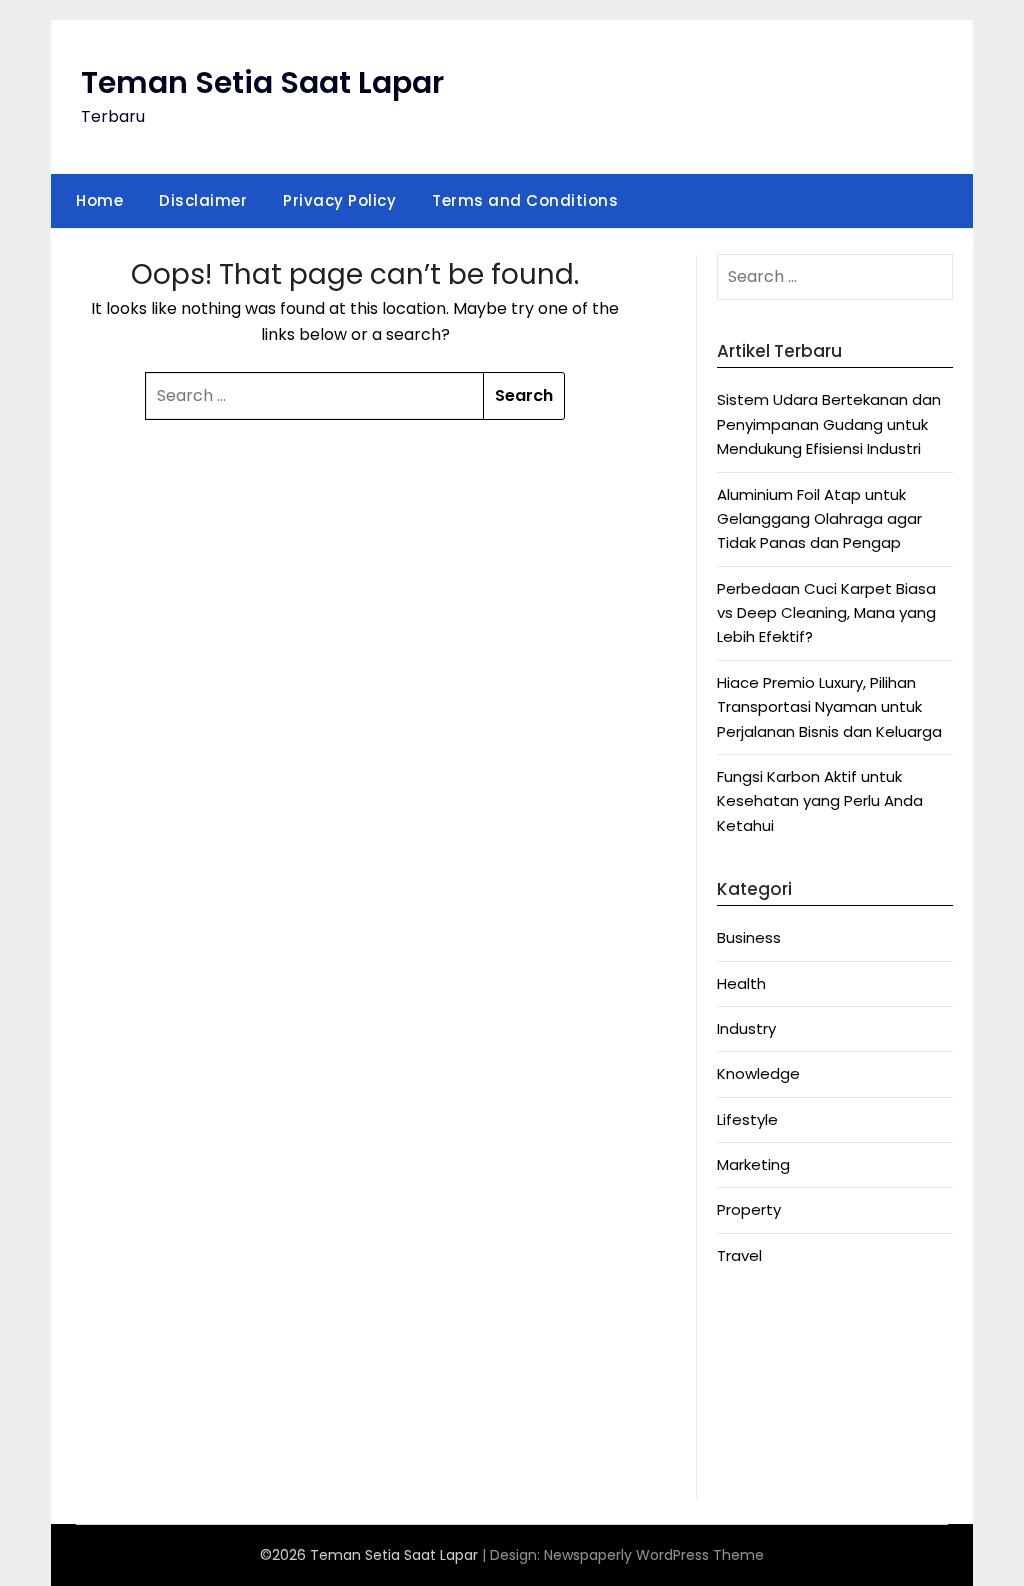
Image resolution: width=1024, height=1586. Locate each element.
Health (741, 983)
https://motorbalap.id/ (802, 1441)
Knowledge (758, 1073)
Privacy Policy (339, 200)
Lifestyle (747, 1119)
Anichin (743, 1319)
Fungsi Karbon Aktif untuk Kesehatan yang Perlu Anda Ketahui (820, 801)
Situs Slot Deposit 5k (793, 1392)
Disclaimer (203, 200)
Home (99, 200)
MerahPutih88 (767, 1368)
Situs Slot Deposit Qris (798, 1417)
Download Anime (779, 1344)
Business (749, 937)
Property (749, 1209)
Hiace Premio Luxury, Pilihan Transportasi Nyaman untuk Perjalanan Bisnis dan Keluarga (829, 707)
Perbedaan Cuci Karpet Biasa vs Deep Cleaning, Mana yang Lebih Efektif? (826, 613)
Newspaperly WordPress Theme (654, 1555)
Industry (746, 1028)
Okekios (745, 1465)
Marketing (753, 1164)
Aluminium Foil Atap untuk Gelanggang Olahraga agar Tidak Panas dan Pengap (819, 519)
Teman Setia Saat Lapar (262, 82)
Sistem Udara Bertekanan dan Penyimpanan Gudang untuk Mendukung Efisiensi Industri (829, 424)
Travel (739, 1255)
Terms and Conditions (525, 200)
